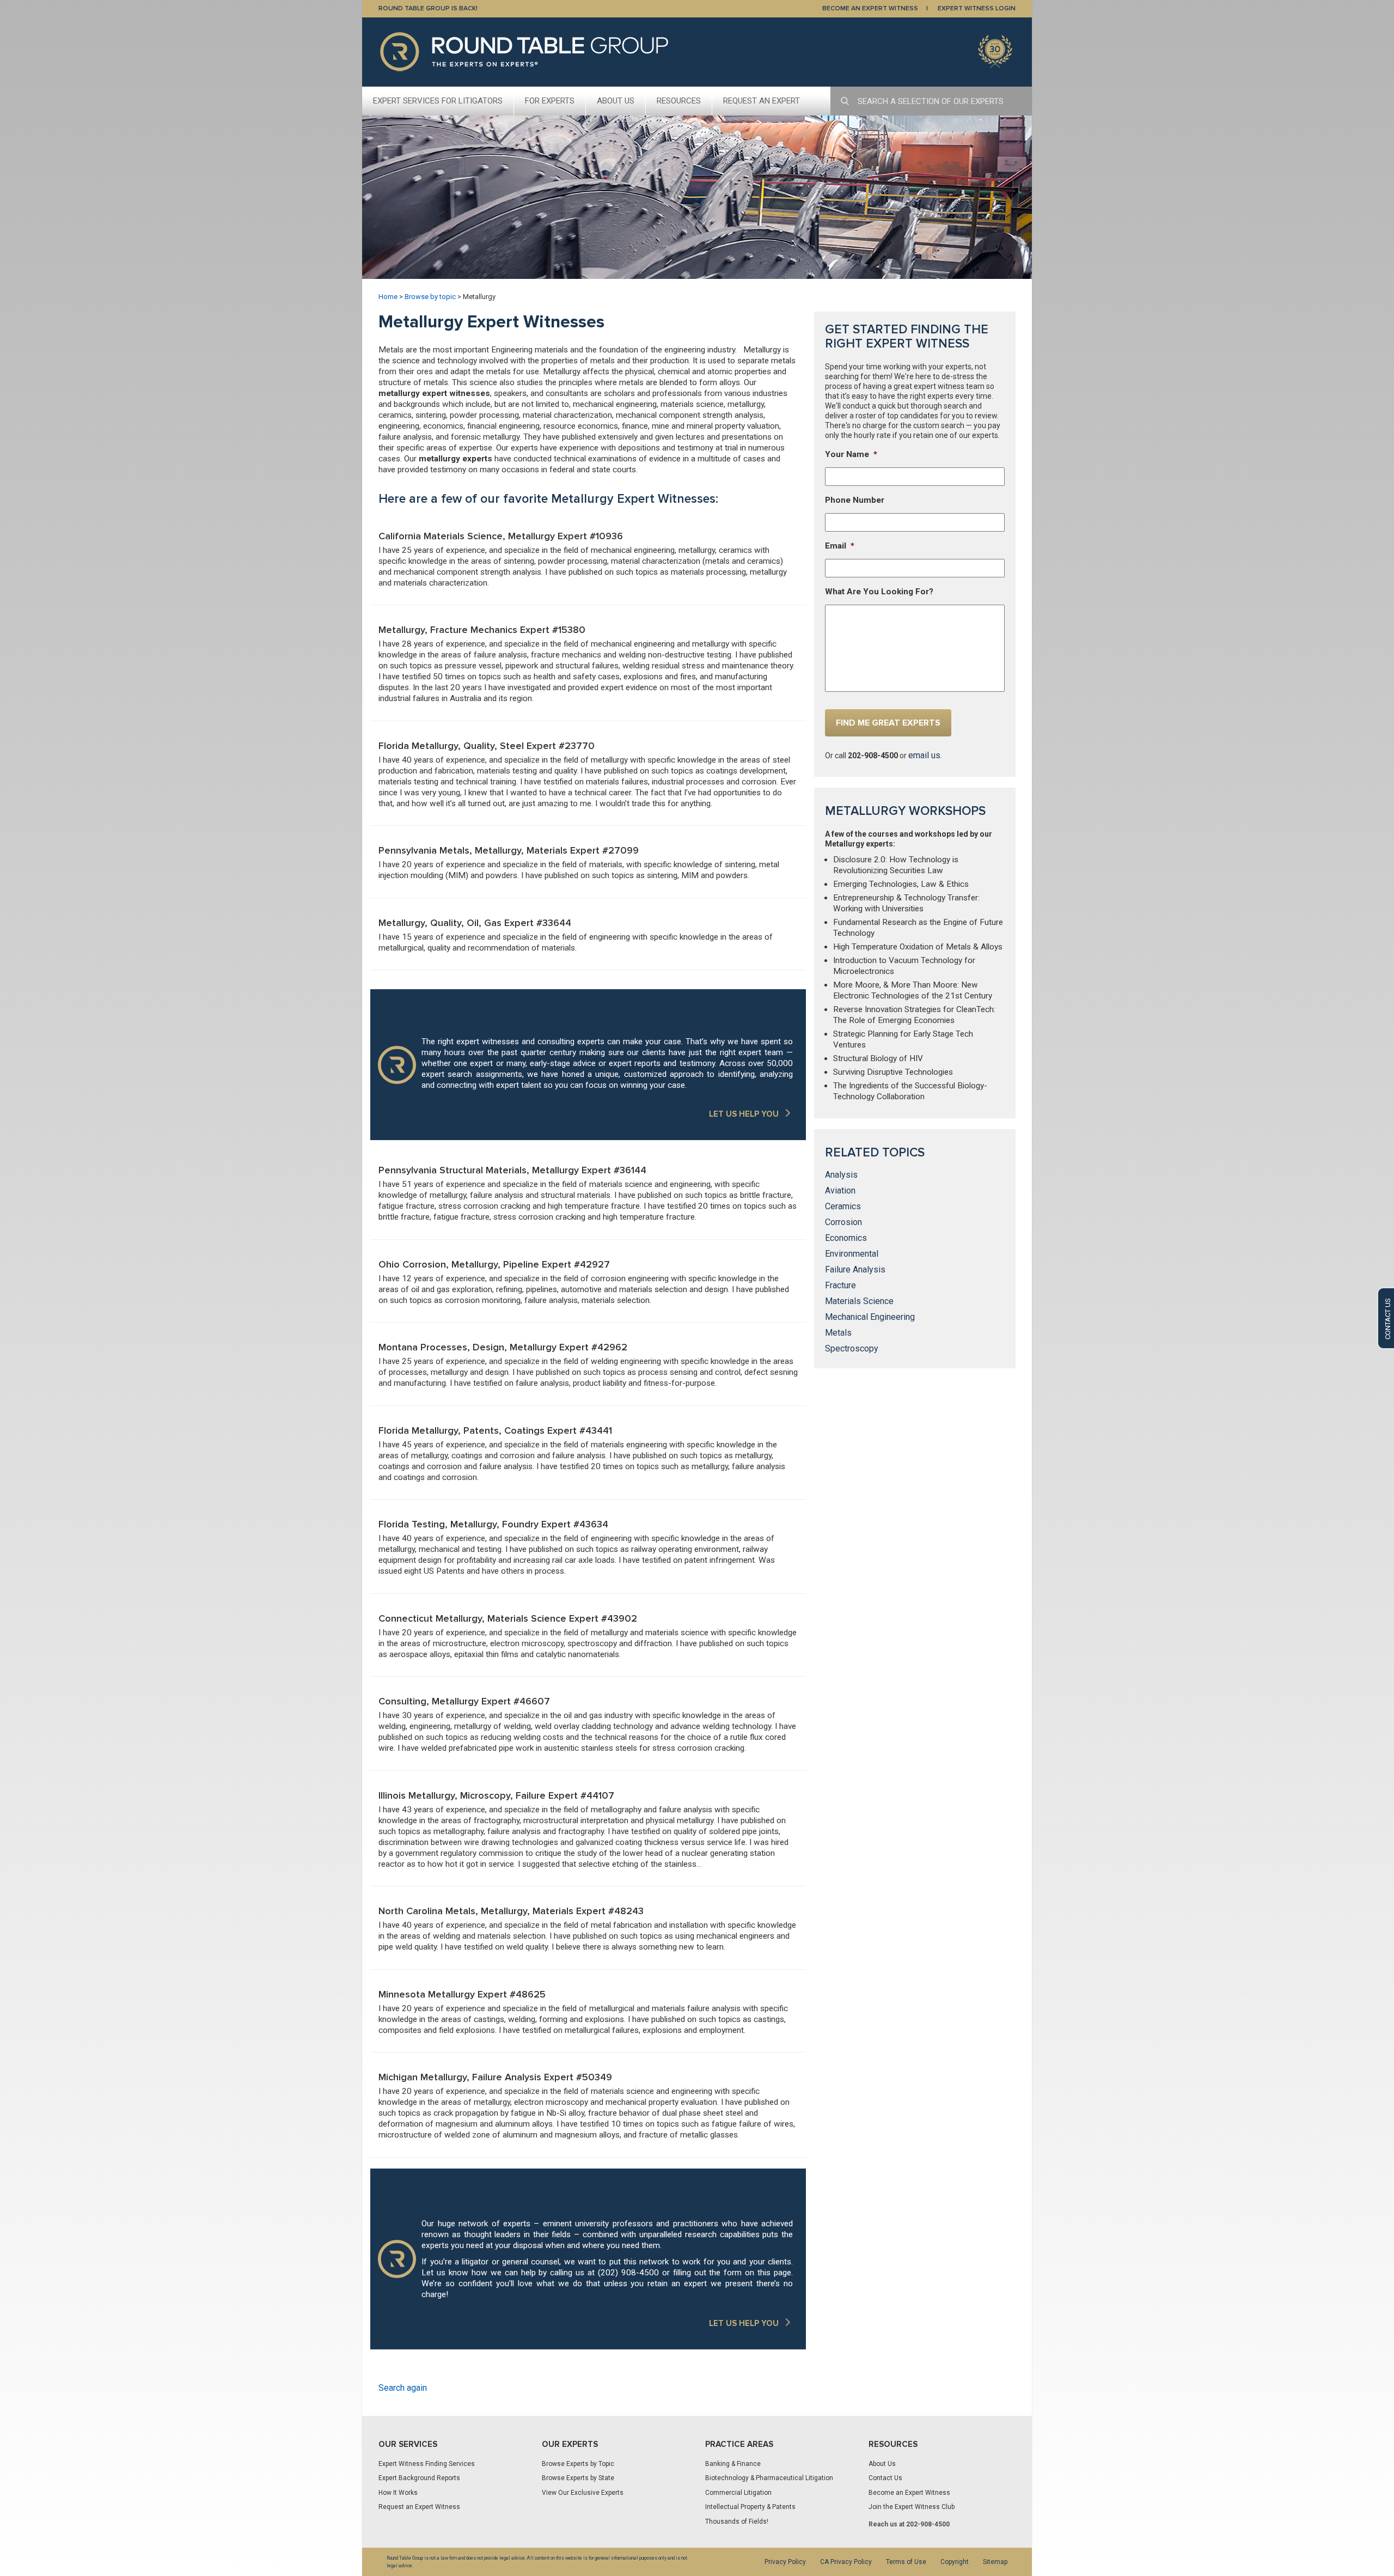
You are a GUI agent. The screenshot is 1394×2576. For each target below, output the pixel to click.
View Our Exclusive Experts (583, 2493)
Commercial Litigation (738, 2493)
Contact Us (885, 2478)
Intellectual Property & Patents (750, 2507)
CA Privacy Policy (846, 2562)
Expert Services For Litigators (438, 101)
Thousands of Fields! (737, 2522)
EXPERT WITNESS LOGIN (977, 8)
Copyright (955, 2562)
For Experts (550, 101)
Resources (679, 101)
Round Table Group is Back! (428, 8)
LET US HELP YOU (744, 1114)
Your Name (851, 454)
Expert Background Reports (419, 2478)
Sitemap (995, 2562)
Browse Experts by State (578, 2478)
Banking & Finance (733, 2464)
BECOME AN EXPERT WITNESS (870, 8)
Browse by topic (430, 297)
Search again (403, 2388)
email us (924, 755)
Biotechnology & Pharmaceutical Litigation (769, 2478)
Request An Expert (762, 101)
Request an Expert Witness (419, 2507)
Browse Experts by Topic (578, 2464)
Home (388, 297)
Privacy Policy (785, 2562)
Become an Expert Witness (909, 2493)
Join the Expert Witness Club (912, 2507)
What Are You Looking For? (879, 592)
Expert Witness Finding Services (427, 2464)
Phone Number (855, 500)
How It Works (398, 2493)
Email (840, 546)
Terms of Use (906, 2562)
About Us (616, 101)
